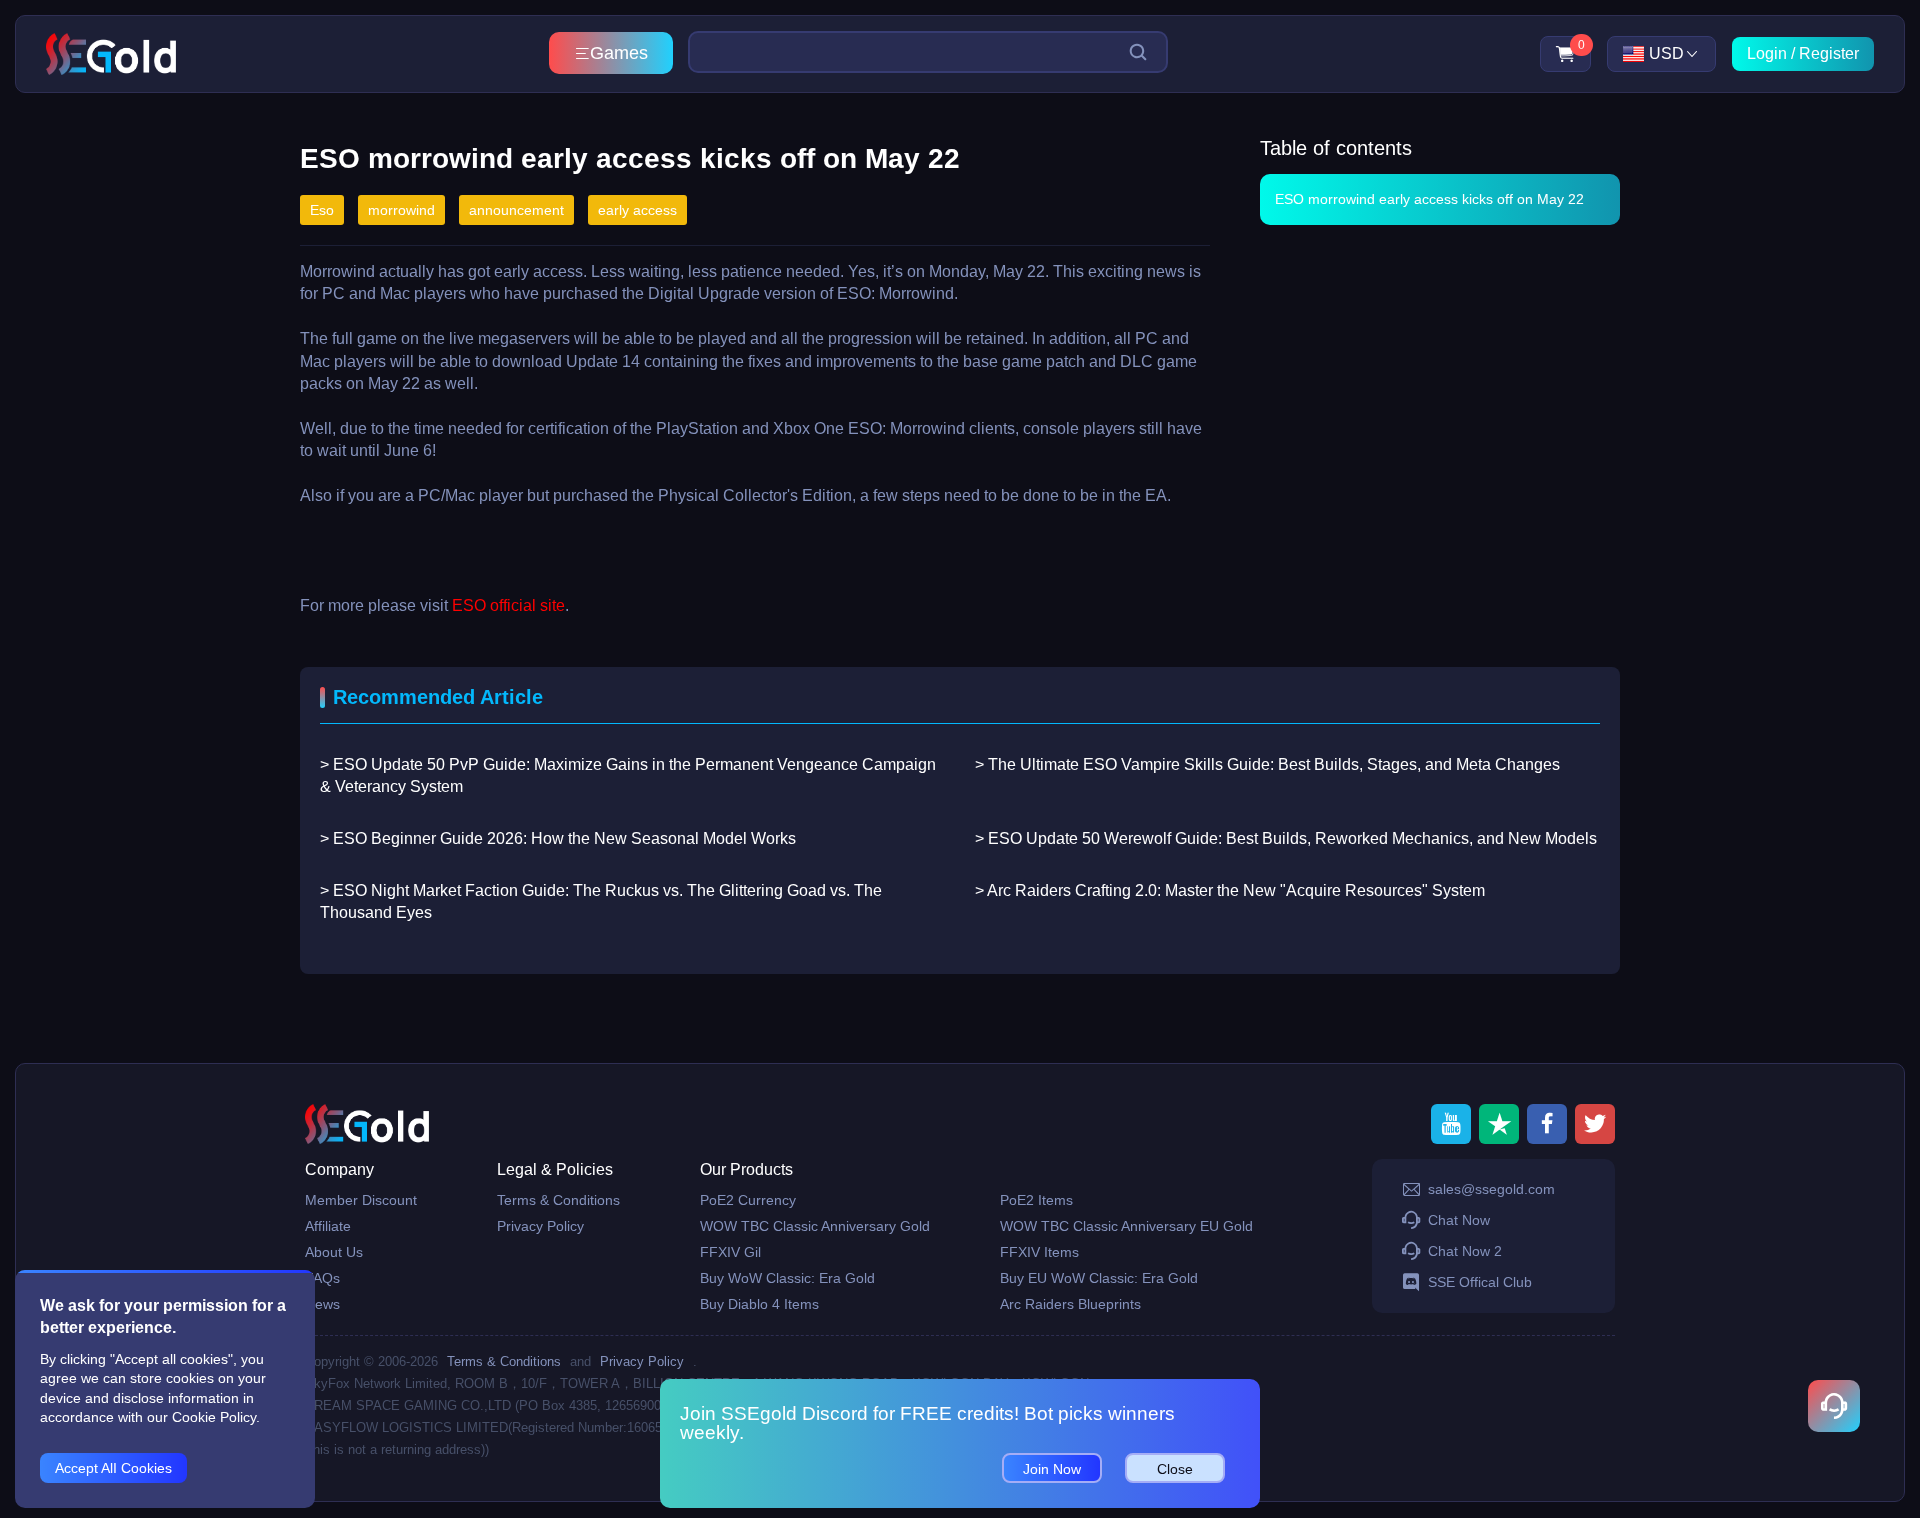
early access (637, 210)
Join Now (1052, 1469)
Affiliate (328, 1226)
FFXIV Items (1039, 1252)
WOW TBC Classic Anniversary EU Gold (1126, 1226)
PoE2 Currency (748, 1200)
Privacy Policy (540, 1226)
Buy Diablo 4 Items (759, 1304)
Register (1829, 53)
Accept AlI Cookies (113, 1468)
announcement (516, 210)
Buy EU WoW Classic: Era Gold (1099, 1278)
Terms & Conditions (558, 1200)
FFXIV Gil (730, 1252)
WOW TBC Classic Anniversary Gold (815, 1226)
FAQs (322, 1278)
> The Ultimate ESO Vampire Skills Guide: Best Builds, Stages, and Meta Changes (1267, 764)
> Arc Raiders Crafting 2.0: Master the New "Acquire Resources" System (1230, 890)
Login (1767, 53)
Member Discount (361, 1200)
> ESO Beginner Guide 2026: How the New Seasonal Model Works (558, 838)
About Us (334, 1252)
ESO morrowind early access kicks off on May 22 (1429, 199)
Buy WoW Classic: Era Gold (787, 1278)
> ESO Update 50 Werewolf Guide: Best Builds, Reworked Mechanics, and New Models (1286, 838)
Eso (322, 210)
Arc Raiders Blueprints (1070, 1304)
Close (1175, 1469)
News (322, 1304)
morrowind (401, 210)
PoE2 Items (1036, 1200)
